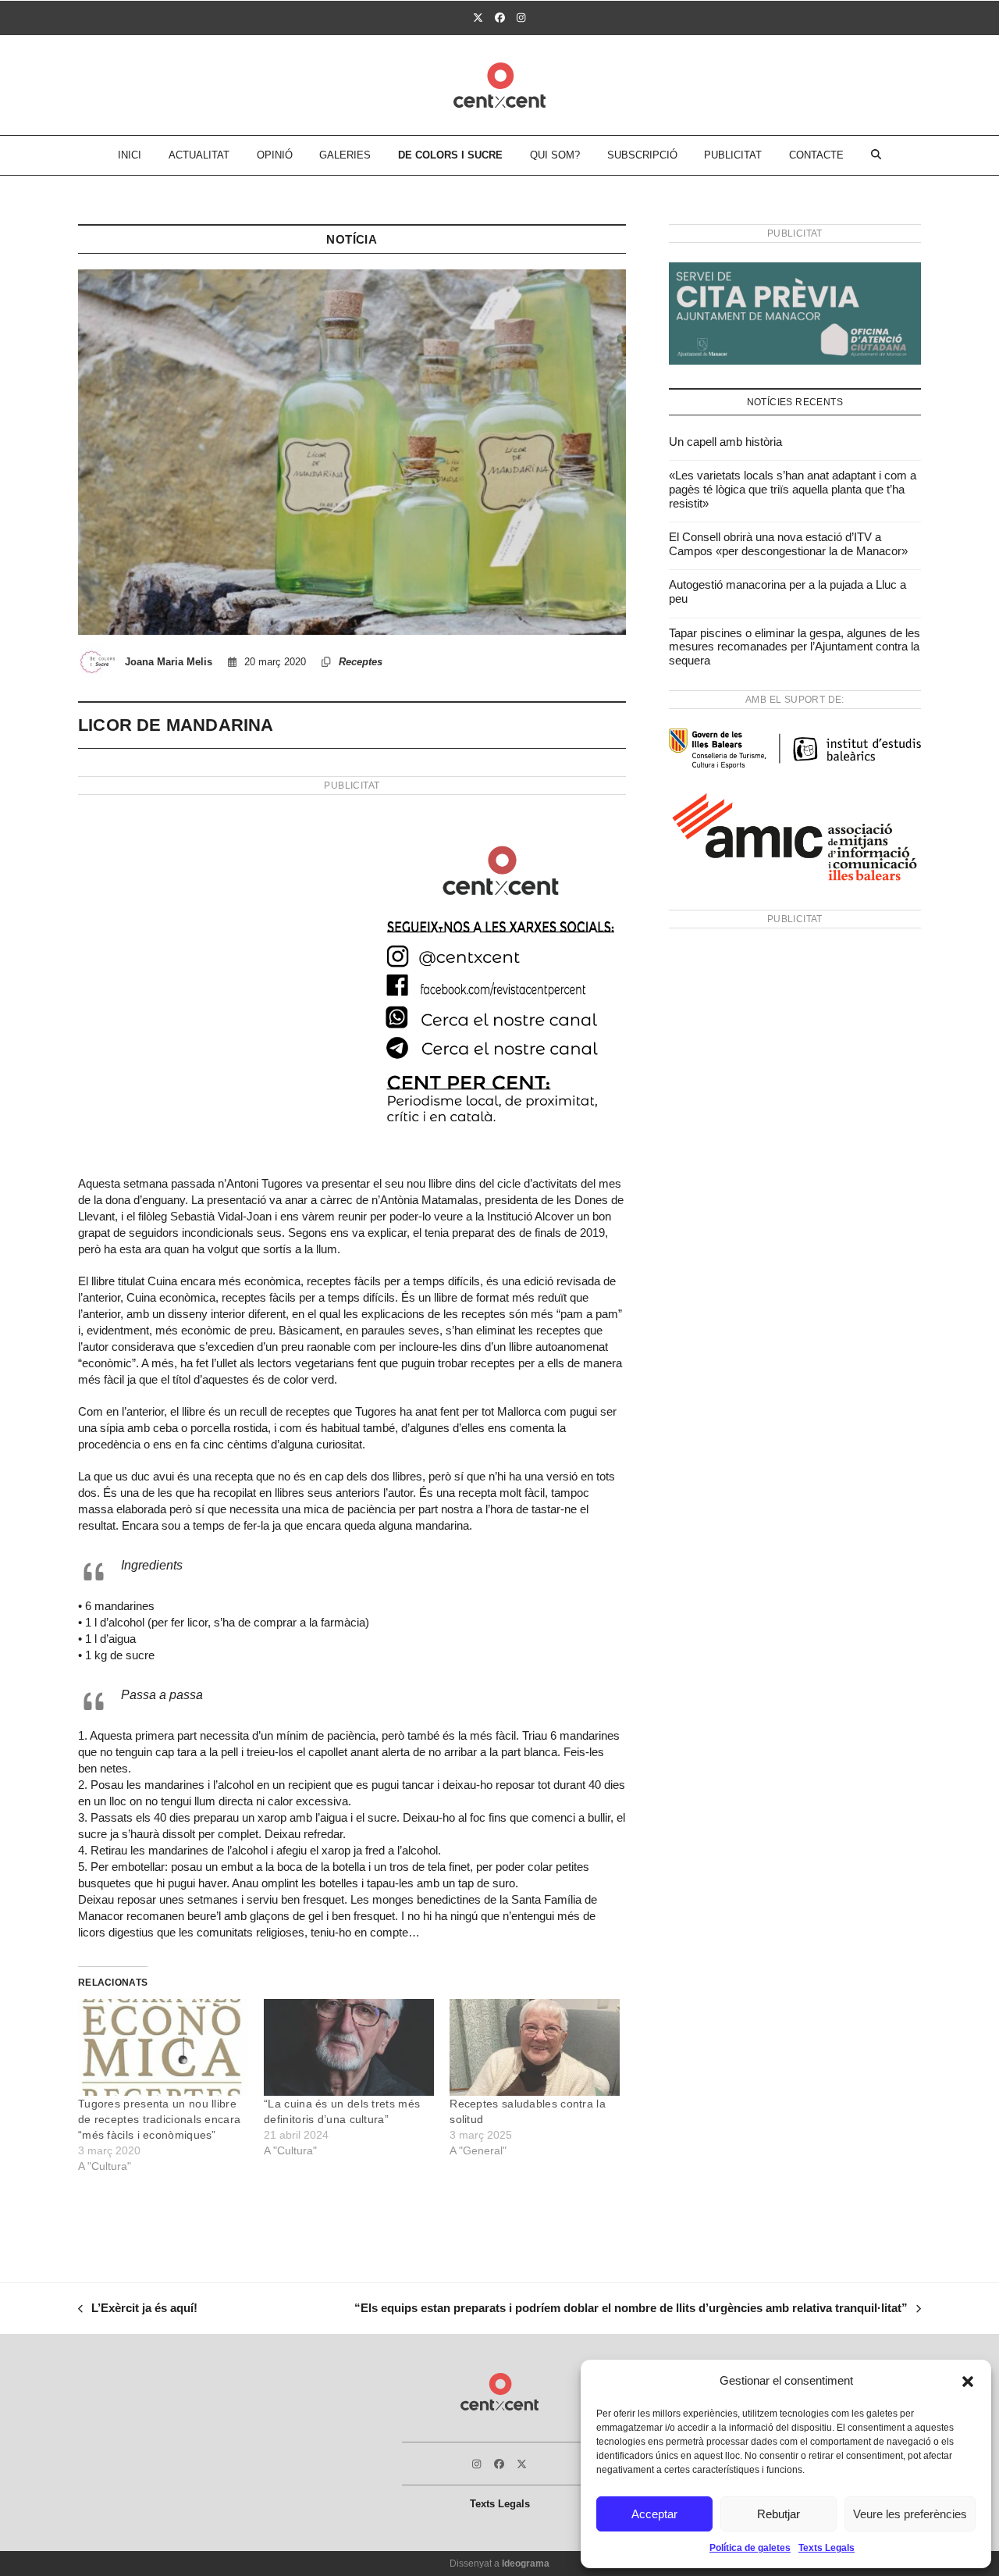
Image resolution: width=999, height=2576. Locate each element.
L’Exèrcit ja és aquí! (138, 2310)
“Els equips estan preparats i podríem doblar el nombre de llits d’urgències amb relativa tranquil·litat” (631, 2310)
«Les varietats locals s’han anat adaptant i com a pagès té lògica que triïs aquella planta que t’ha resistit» (793, 489)
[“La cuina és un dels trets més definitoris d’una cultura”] (349, 2048)
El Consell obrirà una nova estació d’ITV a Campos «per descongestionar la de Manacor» (788, 544)
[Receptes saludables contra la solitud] (535, 2048)
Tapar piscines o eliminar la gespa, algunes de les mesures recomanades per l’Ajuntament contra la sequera (795, 647)
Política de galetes (750, 2548)
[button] (968, 2382)
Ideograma (526, 2564)
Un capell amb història (725, 442)
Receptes (361, 662)
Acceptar (654, 2514)
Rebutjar (779, 2514)
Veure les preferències (910, 2514)
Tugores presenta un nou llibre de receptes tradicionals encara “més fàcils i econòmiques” (159, 2119)
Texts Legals (827, 2548)
